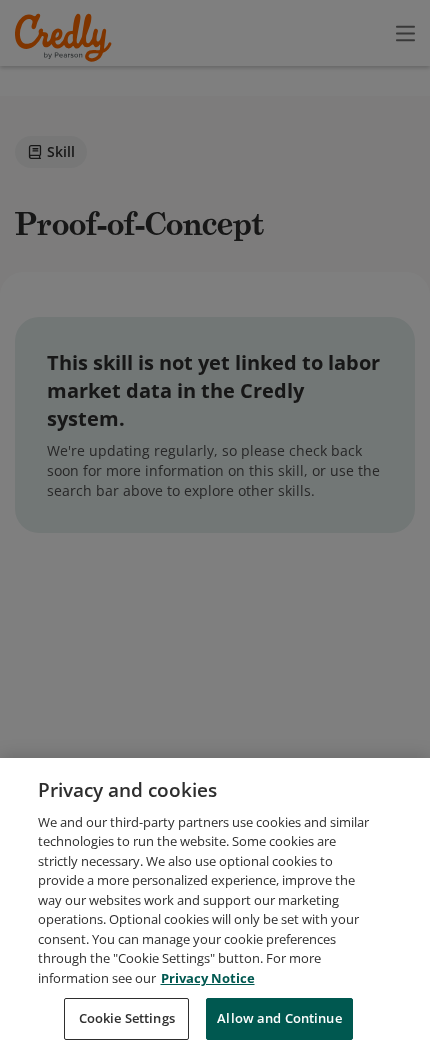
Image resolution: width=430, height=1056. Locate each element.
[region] (215, 907)
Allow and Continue (279, 1018)
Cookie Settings (127, 1018)
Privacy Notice (208, 978)
